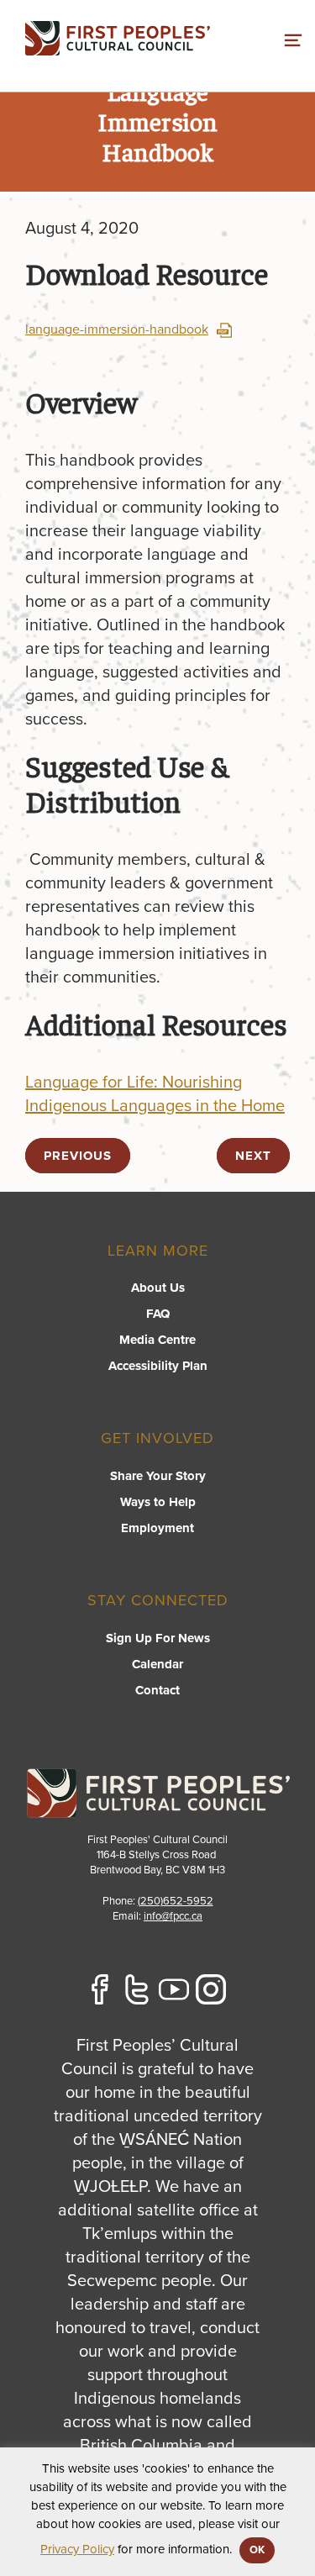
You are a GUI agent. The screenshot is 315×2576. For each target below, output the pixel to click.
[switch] (293, 38)
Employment (157, 1528)
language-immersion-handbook (117, 329)
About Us (158, 1288)
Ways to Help (158, 1502)
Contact (157, 1690)
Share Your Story (158, 1476)
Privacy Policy (77, 2549)
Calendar (157, 1664)
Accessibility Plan (158, 1366)
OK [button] (257, 2550)
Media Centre (157, 1340)
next (253, 1156)
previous (78, 1156)
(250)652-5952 (176, 1901)
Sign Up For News (158, 1638)
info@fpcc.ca (173, 1916)
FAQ (158, 1314)
